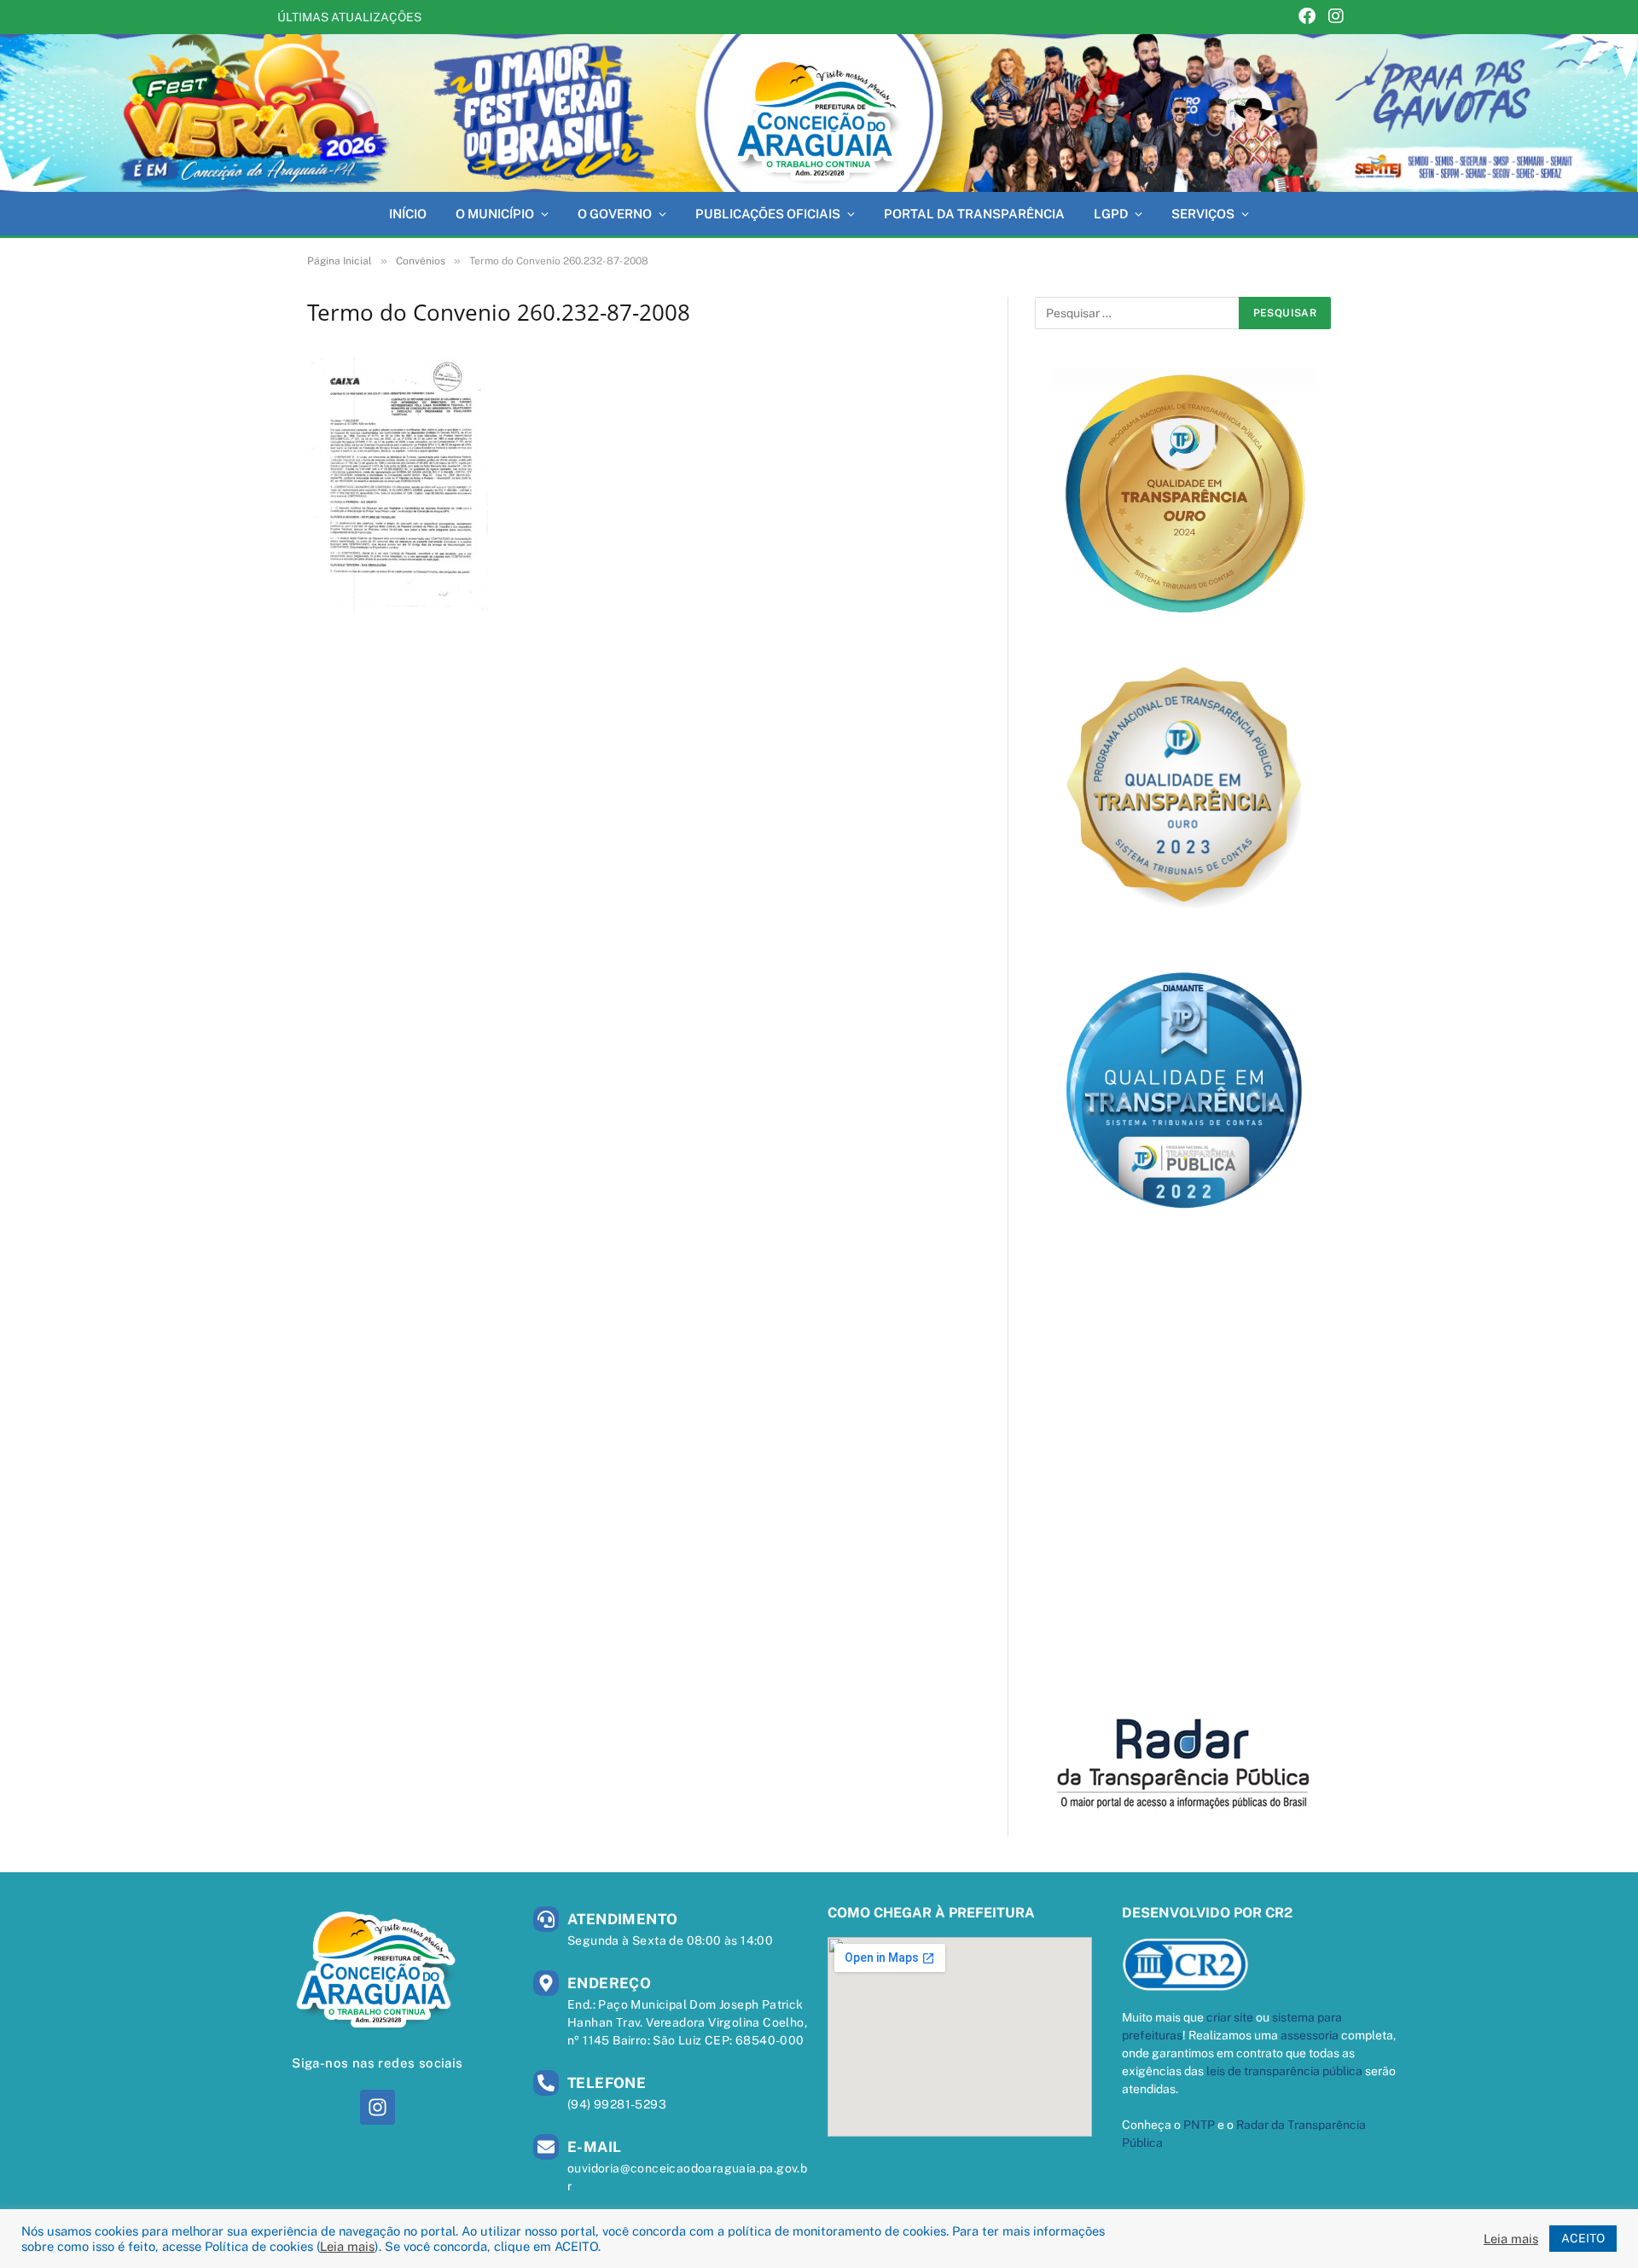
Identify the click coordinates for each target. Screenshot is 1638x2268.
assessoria (1310, 2035)
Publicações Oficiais (768, 214)
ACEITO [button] (1583, 2238)
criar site (1230, 2017)
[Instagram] (1336, 17)
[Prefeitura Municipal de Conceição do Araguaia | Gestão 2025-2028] (819, 113)
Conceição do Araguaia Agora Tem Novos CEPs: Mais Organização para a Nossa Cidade (643, 17)
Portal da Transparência (974, 214)
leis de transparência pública (1284, 2071)
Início (408, 214)
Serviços (1203, 214)
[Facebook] (1307, 17)
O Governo (615, 214)
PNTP (1199, 2125)
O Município (495, 214)
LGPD (1111, 214)
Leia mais (347, 2246)
